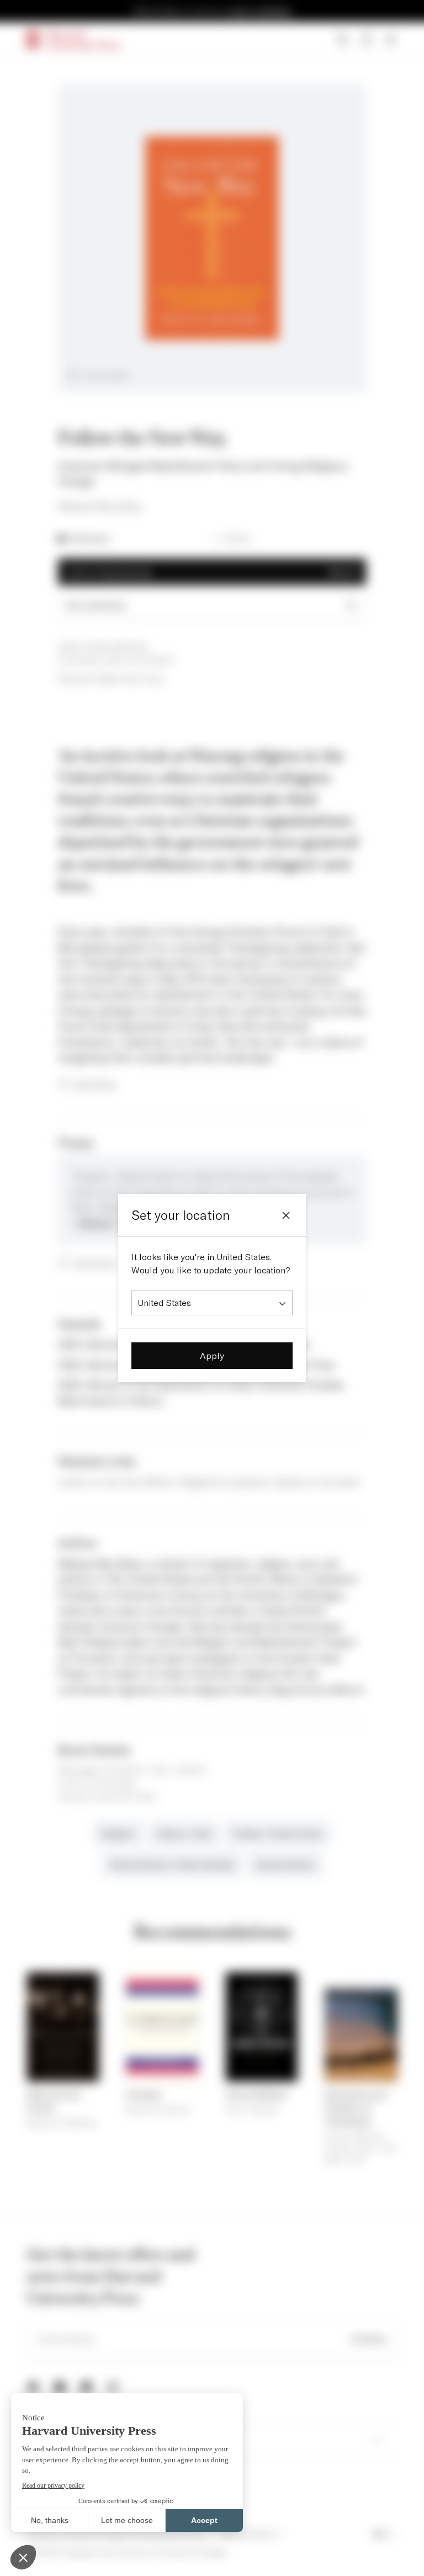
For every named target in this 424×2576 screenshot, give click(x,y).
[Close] (286, 1215)
